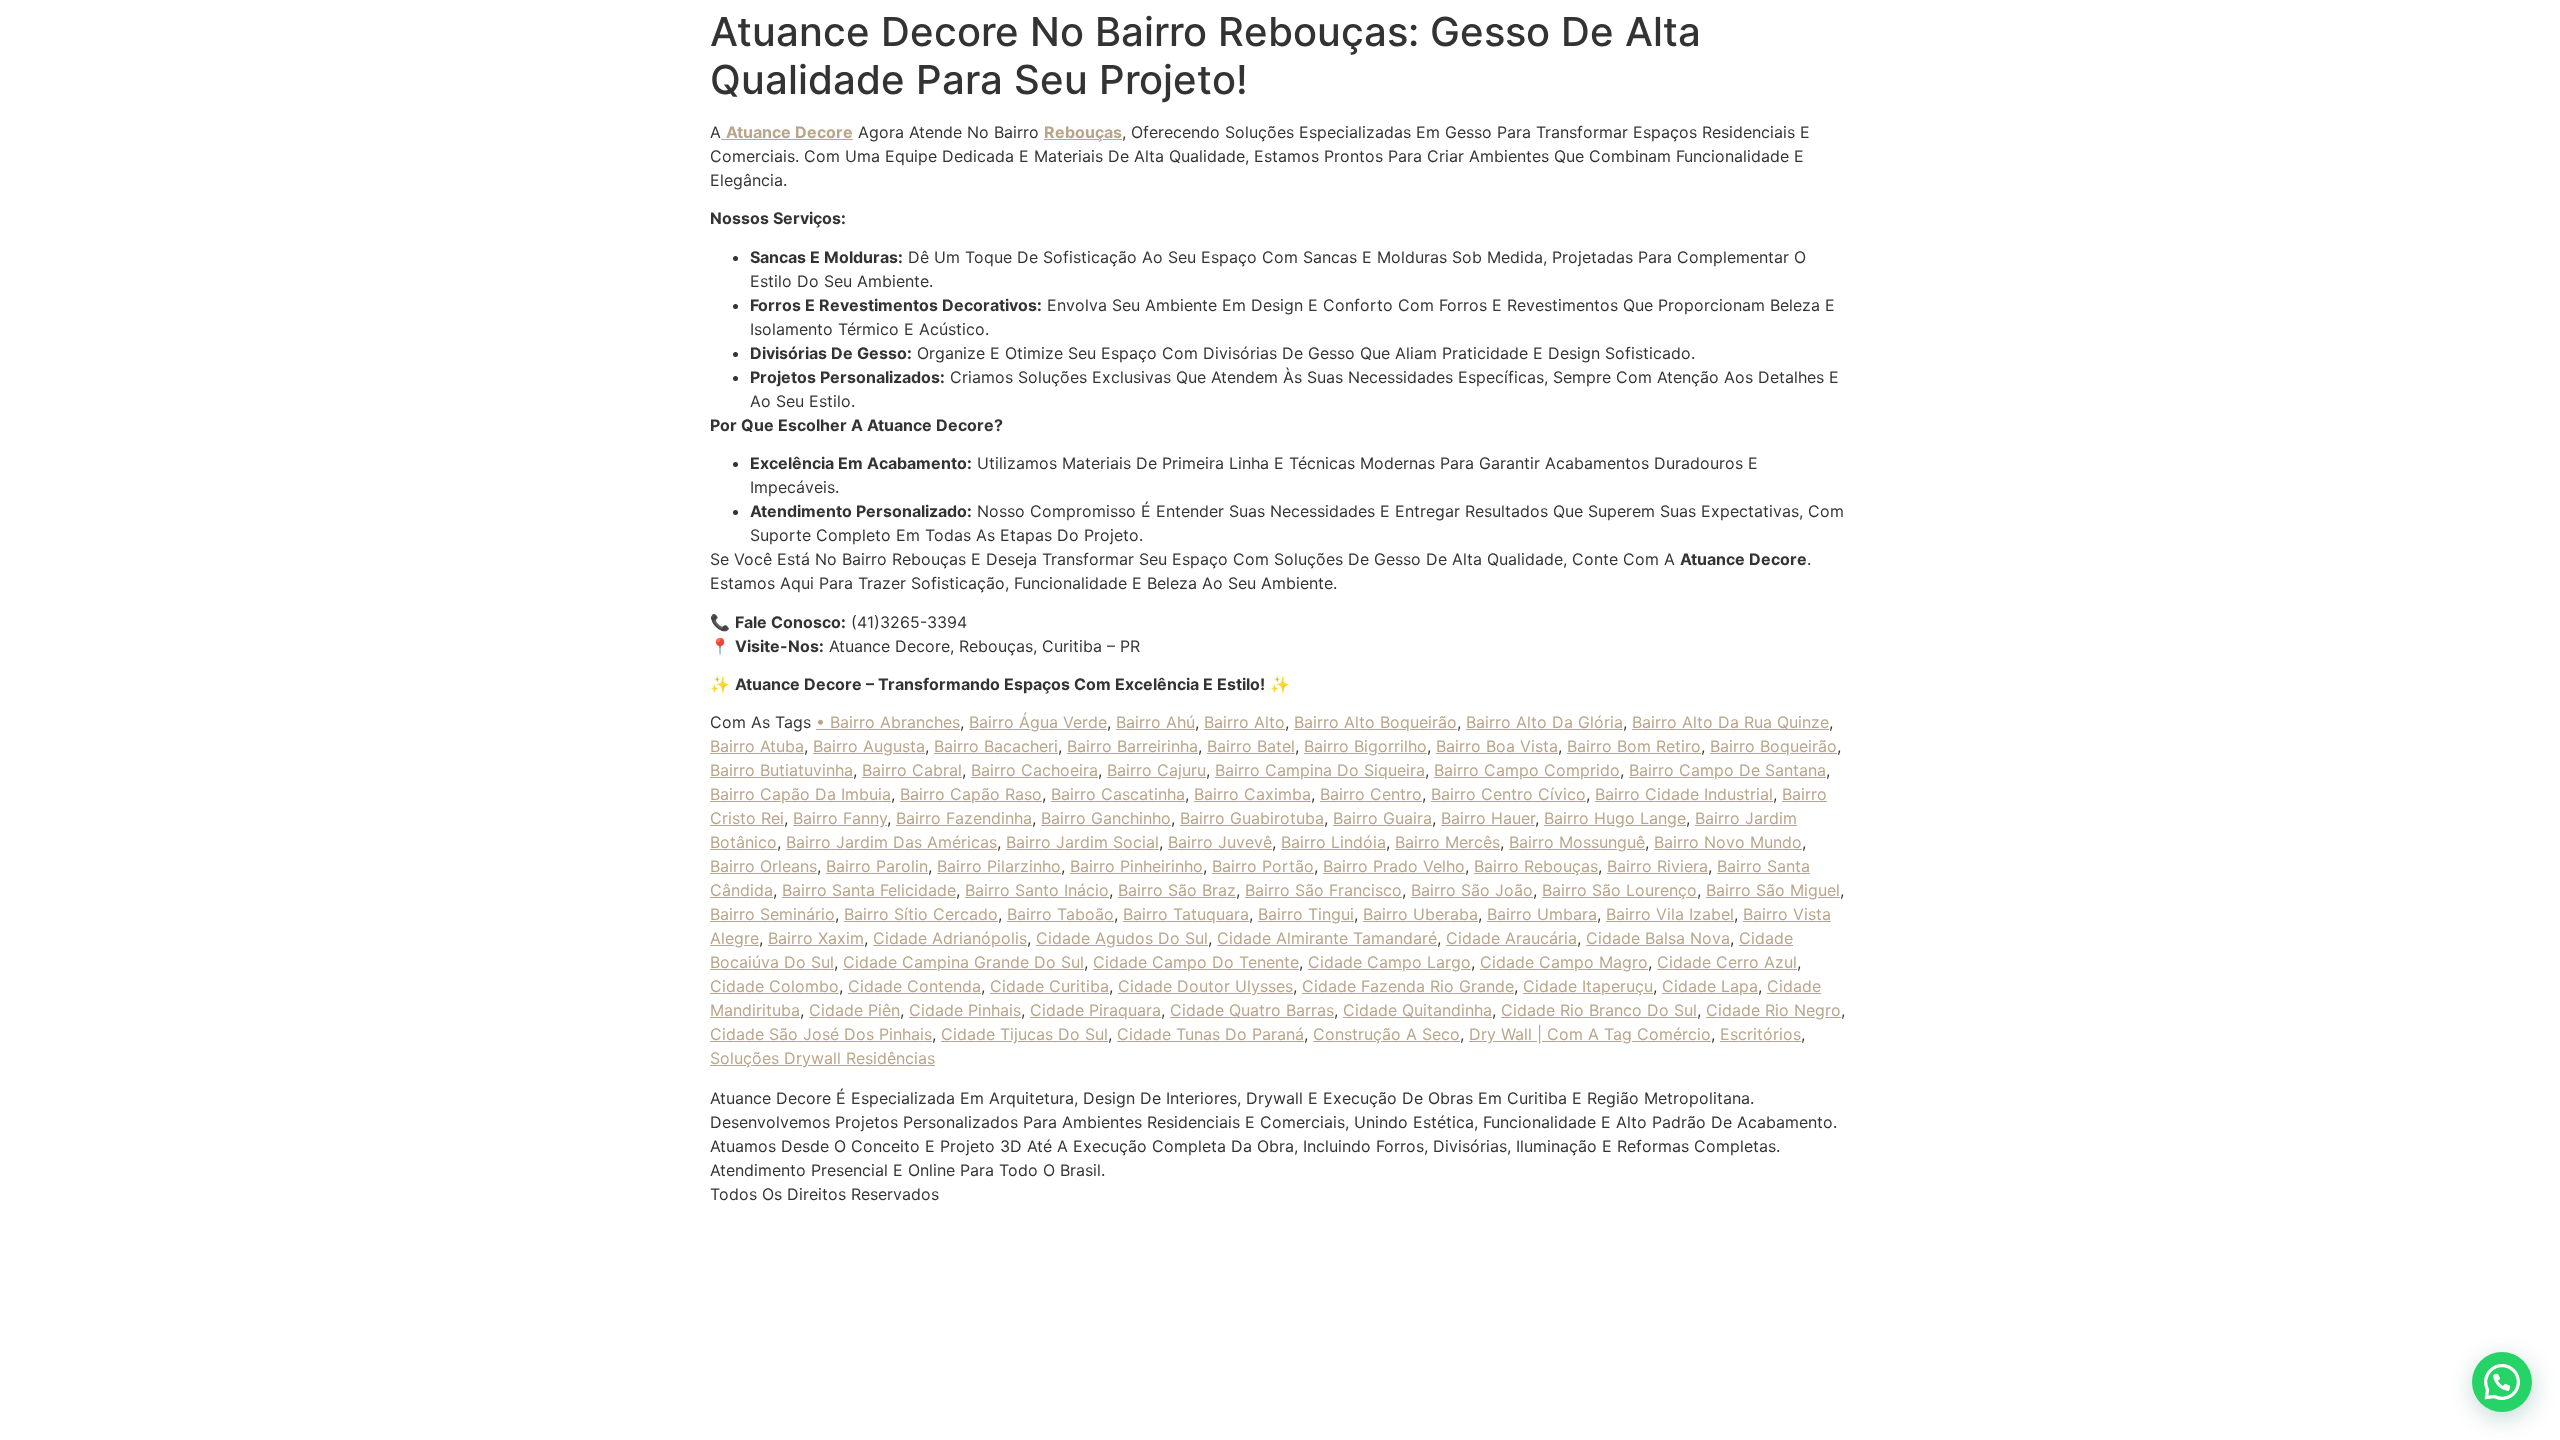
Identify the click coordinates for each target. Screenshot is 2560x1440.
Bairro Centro (1371, 794)
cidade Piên (854, 1010)
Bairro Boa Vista (1497, 746)
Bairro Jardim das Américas (891, 842)
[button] (2502, 1382)
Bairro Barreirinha (1132, 746)
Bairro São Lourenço (1619, 890)
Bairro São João (1472, 890)
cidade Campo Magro (1564, 962)
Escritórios (1760, 1034)
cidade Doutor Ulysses (1205, 986)
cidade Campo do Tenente (1196, 962)
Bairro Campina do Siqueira (1320, 770)
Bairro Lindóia (1333, 842)
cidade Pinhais (965, 1010)
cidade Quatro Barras (1252, 1010)
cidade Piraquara (1095, 1010)
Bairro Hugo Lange (1615, 818)
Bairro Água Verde (1038, 722)
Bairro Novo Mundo (1728, 842)
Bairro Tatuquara (1186, 914)
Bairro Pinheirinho (1136, 866)
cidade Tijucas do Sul (1024, 1034)
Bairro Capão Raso (971, 794)
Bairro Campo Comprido (1527, 770)
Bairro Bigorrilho (1365, 746)
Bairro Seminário (772, 914)
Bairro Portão (1263, 866)
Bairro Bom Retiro (1634, 746)
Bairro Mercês (1447, 842)
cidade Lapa (1710, 986)
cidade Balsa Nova (1658, 938)
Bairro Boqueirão (1773, 746)
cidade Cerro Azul (1727, 962)
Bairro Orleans (763, 866)
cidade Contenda (914, 986)
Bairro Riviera (1657, 866)
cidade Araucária (1511, 938)
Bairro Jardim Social (1082, 842)
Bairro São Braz (1177, 890)
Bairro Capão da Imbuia (800, 794)
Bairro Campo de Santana (1727, 770)
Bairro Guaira (1382, 818)
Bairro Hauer (1488, 818)
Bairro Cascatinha (1118, 794)
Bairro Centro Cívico (1508, 794)
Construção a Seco (1386, 1034)
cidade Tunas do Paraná (1210, 1034)
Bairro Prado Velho (1394, 866)
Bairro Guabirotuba (1252, 818)
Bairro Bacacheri (996, 746)
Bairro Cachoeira (1034, 770)
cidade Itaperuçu (1588, 986)
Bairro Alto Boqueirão (1375, 722)
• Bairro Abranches (888, 722)
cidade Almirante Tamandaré (1327, 938)
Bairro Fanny (840, 818)
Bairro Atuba (757, 746)
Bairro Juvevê (1220, 842)
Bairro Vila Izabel (1670, 914)
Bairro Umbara (1542, 914)
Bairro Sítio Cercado (921, 914)
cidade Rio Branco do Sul (1599, 1010)
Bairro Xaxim (816, 938)
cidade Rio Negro (1773, 1010)
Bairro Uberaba (1420, 914)
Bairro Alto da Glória (1544, 722)
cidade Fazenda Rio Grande (1408, 986)
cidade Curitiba (1049, 986)
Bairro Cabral (912, 770)
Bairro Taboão (1060, 914)
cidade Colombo (774, 986)
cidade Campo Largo (1389, 962)
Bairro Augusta (869, 746)
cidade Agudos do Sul (1122, 938)
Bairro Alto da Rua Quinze (1730, 722)
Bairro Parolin (877, 866)
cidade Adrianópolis (950, 938)
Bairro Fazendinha (964, 818)
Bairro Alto (1244, 722)
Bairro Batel (1251, 746)
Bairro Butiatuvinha (781, 770)
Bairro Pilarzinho (999, 866)
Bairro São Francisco (1323, 890)
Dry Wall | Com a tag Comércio (1590, 1034)
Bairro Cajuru (1156, 770)
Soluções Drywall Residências (822, 1058)
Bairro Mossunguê (1577, 842)
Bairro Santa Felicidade (869, 890)
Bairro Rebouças (1536, 866)
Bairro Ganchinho (1106, 818)
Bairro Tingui (1306, 914)
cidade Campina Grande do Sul (963, 962)
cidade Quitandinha (1417, 1010)
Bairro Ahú (1155, 722)
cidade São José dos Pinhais (821, 1034)
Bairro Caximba (1252, 794)
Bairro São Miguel (1773, 890)
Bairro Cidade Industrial (1684, 794)
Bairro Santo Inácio (1037, 890)
